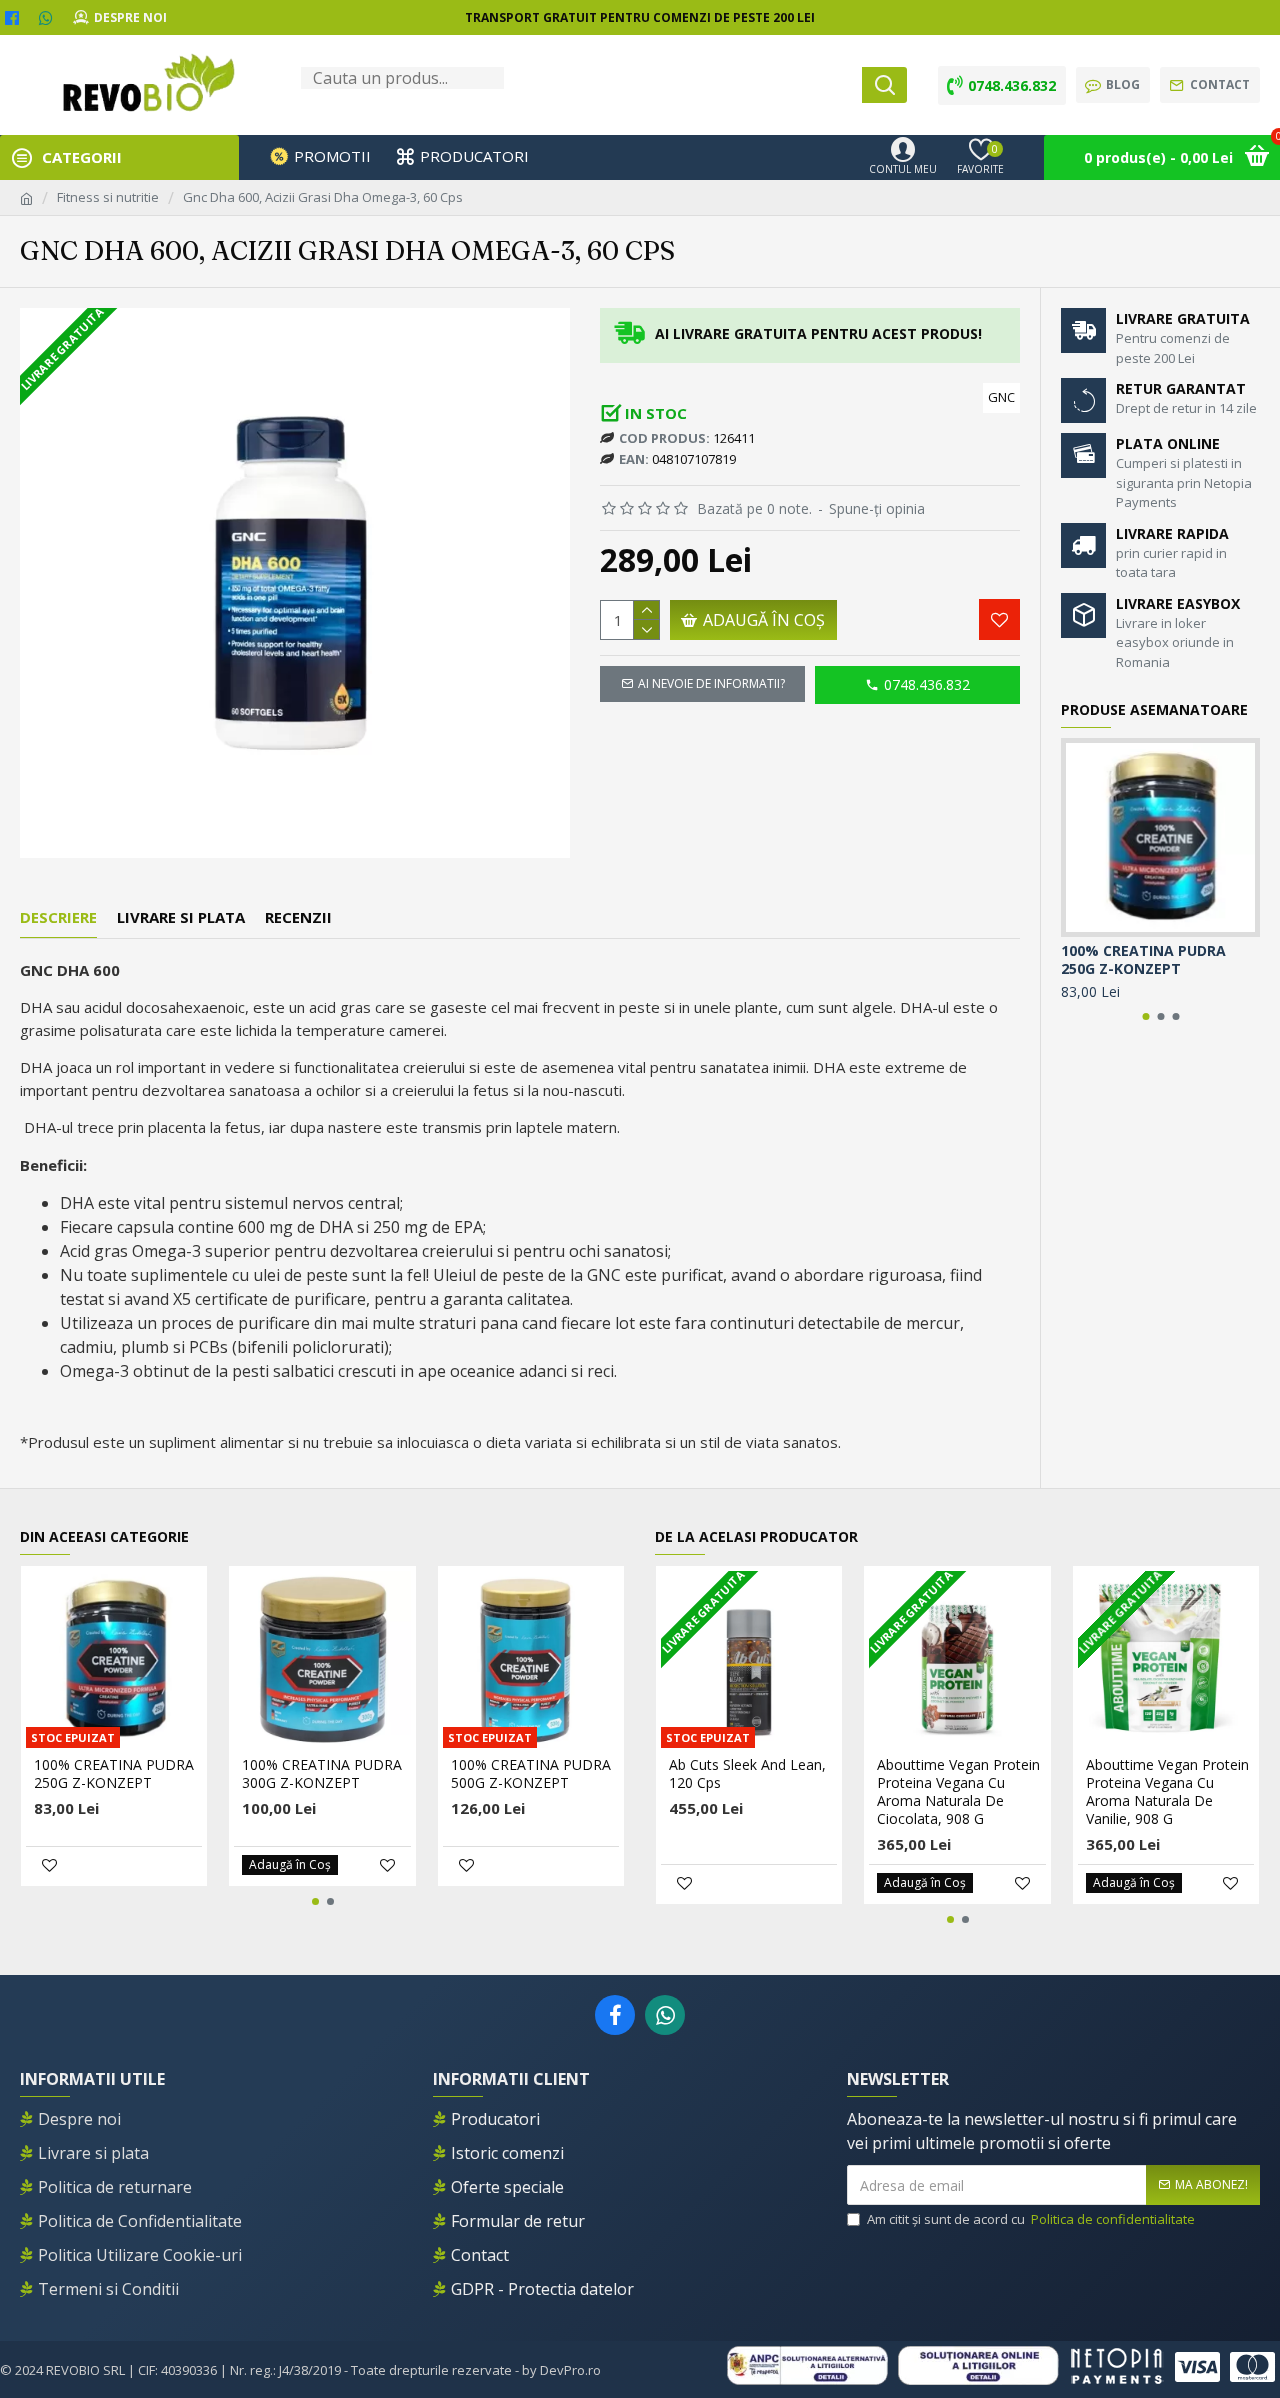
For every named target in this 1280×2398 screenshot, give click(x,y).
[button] (1145, 1016)
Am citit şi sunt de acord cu (1031, 2219)
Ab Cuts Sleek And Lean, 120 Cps (747, 1774)
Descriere (58, 917)
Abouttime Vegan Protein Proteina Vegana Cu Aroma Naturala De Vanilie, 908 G (1167, 1792)
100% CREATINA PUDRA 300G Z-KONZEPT (322, 1774)
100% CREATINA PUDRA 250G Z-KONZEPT (1143, 960)
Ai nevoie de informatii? (711, 683)
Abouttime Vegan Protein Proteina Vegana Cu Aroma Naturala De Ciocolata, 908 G (958, 1792)
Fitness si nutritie (108, 197)
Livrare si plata (181, 917)
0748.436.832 (927, 684)
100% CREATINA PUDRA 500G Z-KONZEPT (531, 1774)
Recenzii (298, 917)
